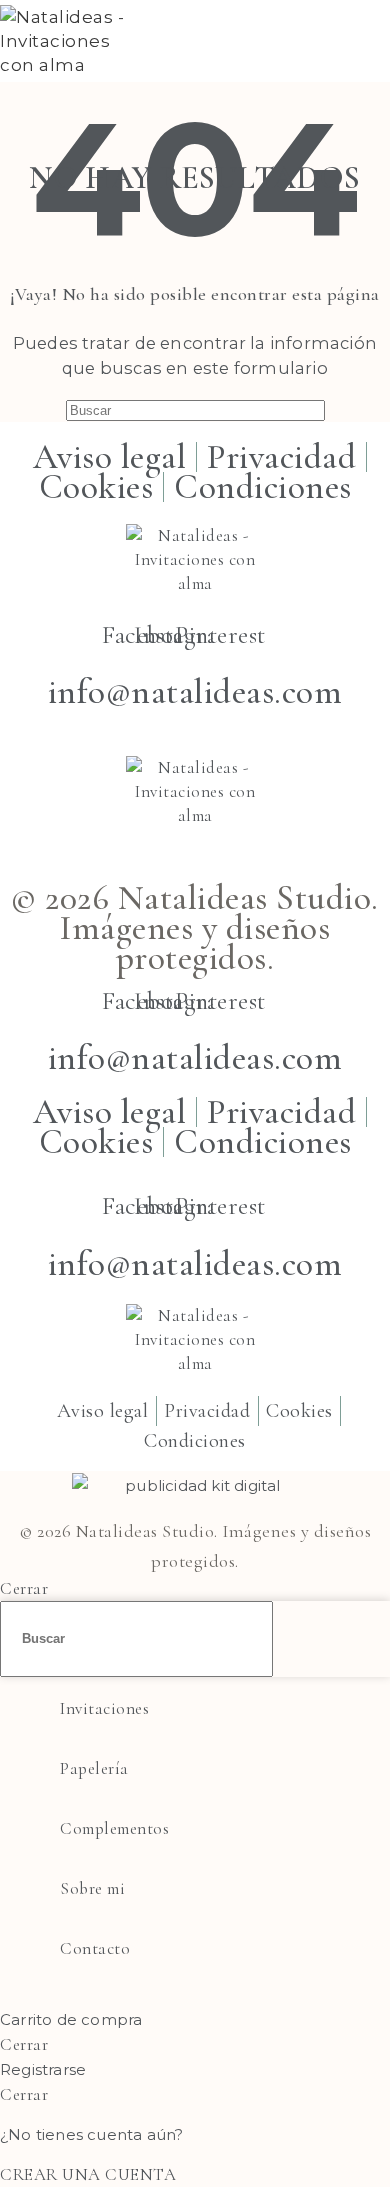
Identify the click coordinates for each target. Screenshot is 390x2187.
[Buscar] (334, 41)
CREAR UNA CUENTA (88, 2174)
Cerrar (24, 1588)
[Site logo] (73, 65)
